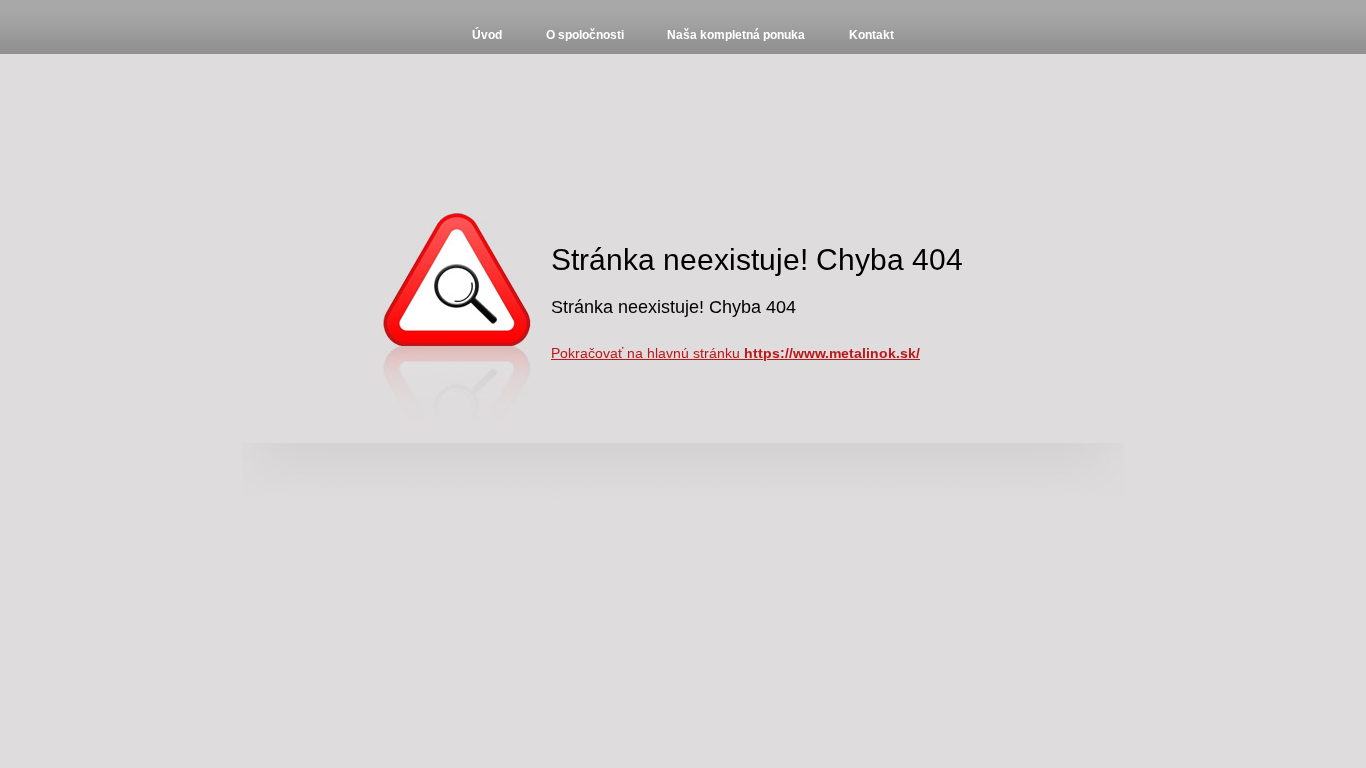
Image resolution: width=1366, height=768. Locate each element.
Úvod (487, 35)
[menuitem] (487, 35)
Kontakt (871, 35)
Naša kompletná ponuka (736, 35)
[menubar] (682, 35)
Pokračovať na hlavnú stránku (735, 353)
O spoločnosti (585, 35)
